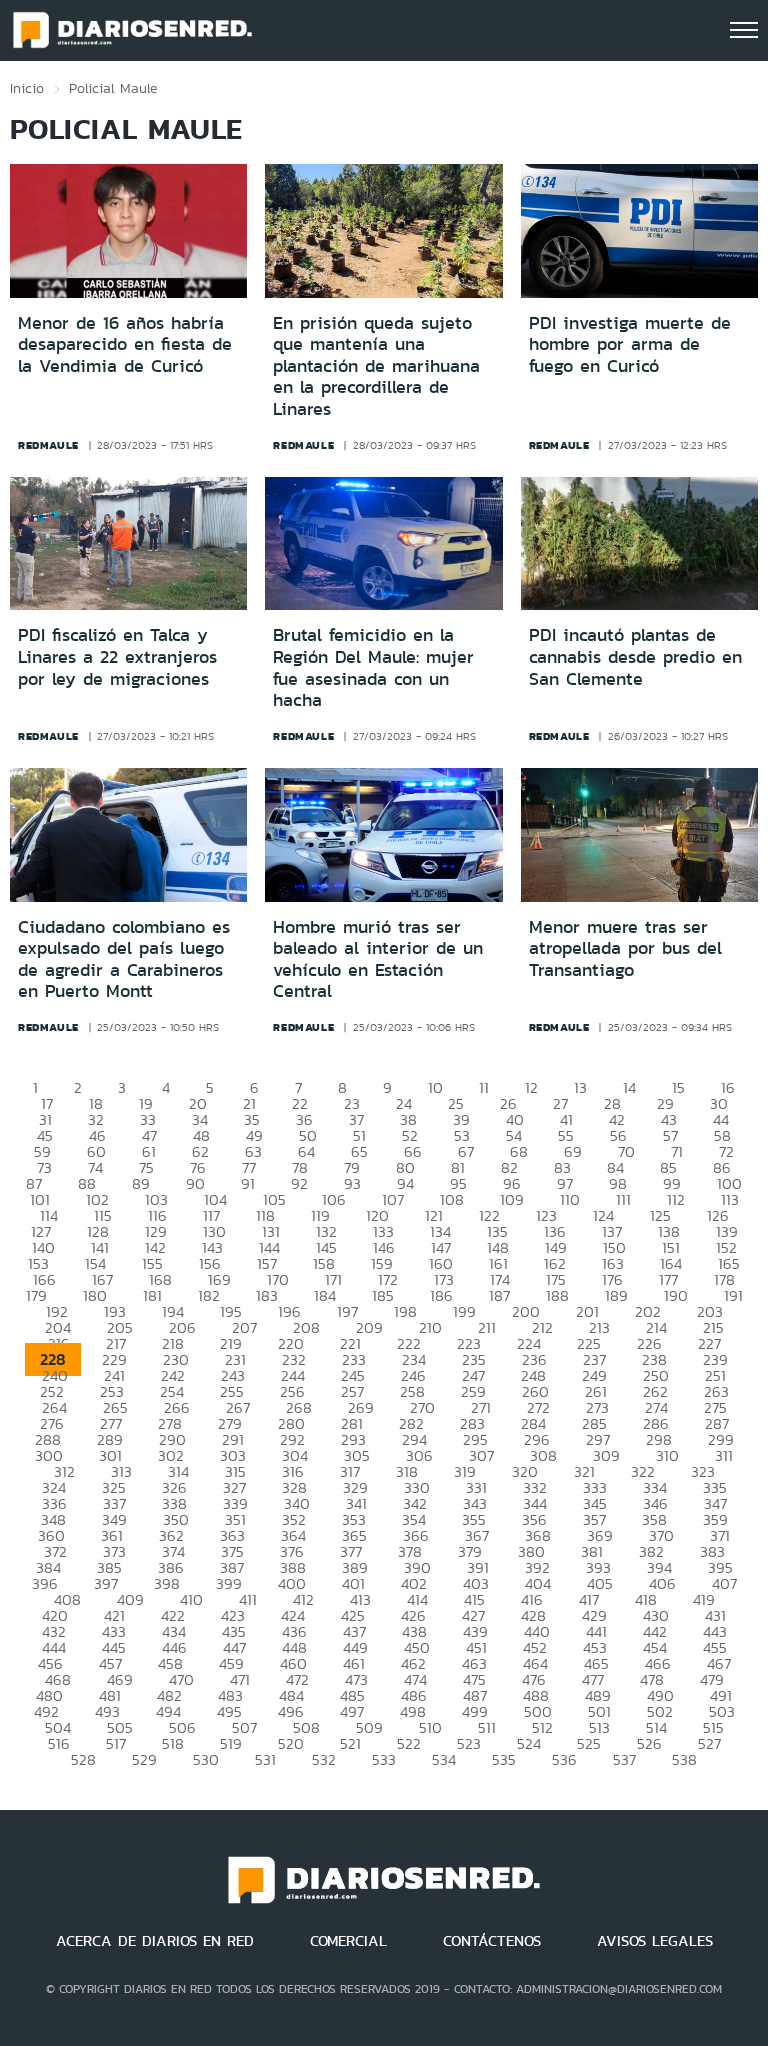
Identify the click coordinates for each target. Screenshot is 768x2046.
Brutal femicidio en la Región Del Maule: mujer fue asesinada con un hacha (373, 667)
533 (384, 1759)
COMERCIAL (348, 1941)
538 (684, 1759)
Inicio (27, 88)
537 (624, 1759)
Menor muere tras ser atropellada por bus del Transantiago (625, 948)
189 (616, 1295)
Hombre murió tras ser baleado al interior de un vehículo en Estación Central (378, 959)
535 (504, 1759)
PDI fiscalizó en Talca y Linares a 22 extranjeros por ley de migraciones (117, 656)
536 (564, 1759)
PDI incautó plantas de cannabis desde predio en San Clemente (635, 656)
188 (557, 1295)
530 (206, 1759)
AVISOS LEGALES (655, 1941)
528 (83, 1759)
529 (144, 1759)
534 (444, 1759)
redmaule (48, 445)
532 (324, 1759)
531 (265, 1759)
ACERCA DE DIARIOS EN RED (155, 1941)
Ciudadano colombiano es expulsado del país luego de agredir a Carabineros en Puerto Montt (124, 959)
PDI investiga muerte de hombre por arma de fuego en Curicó (630, 344)
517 (116, 1743)
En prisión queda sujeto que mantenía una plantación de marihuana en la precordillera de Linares (376, 366)
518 (173, 1743)
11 (484, 1087)
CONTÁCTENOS (492, 1941)
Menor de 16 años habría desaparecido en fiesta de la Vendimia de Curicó (125, 344)
